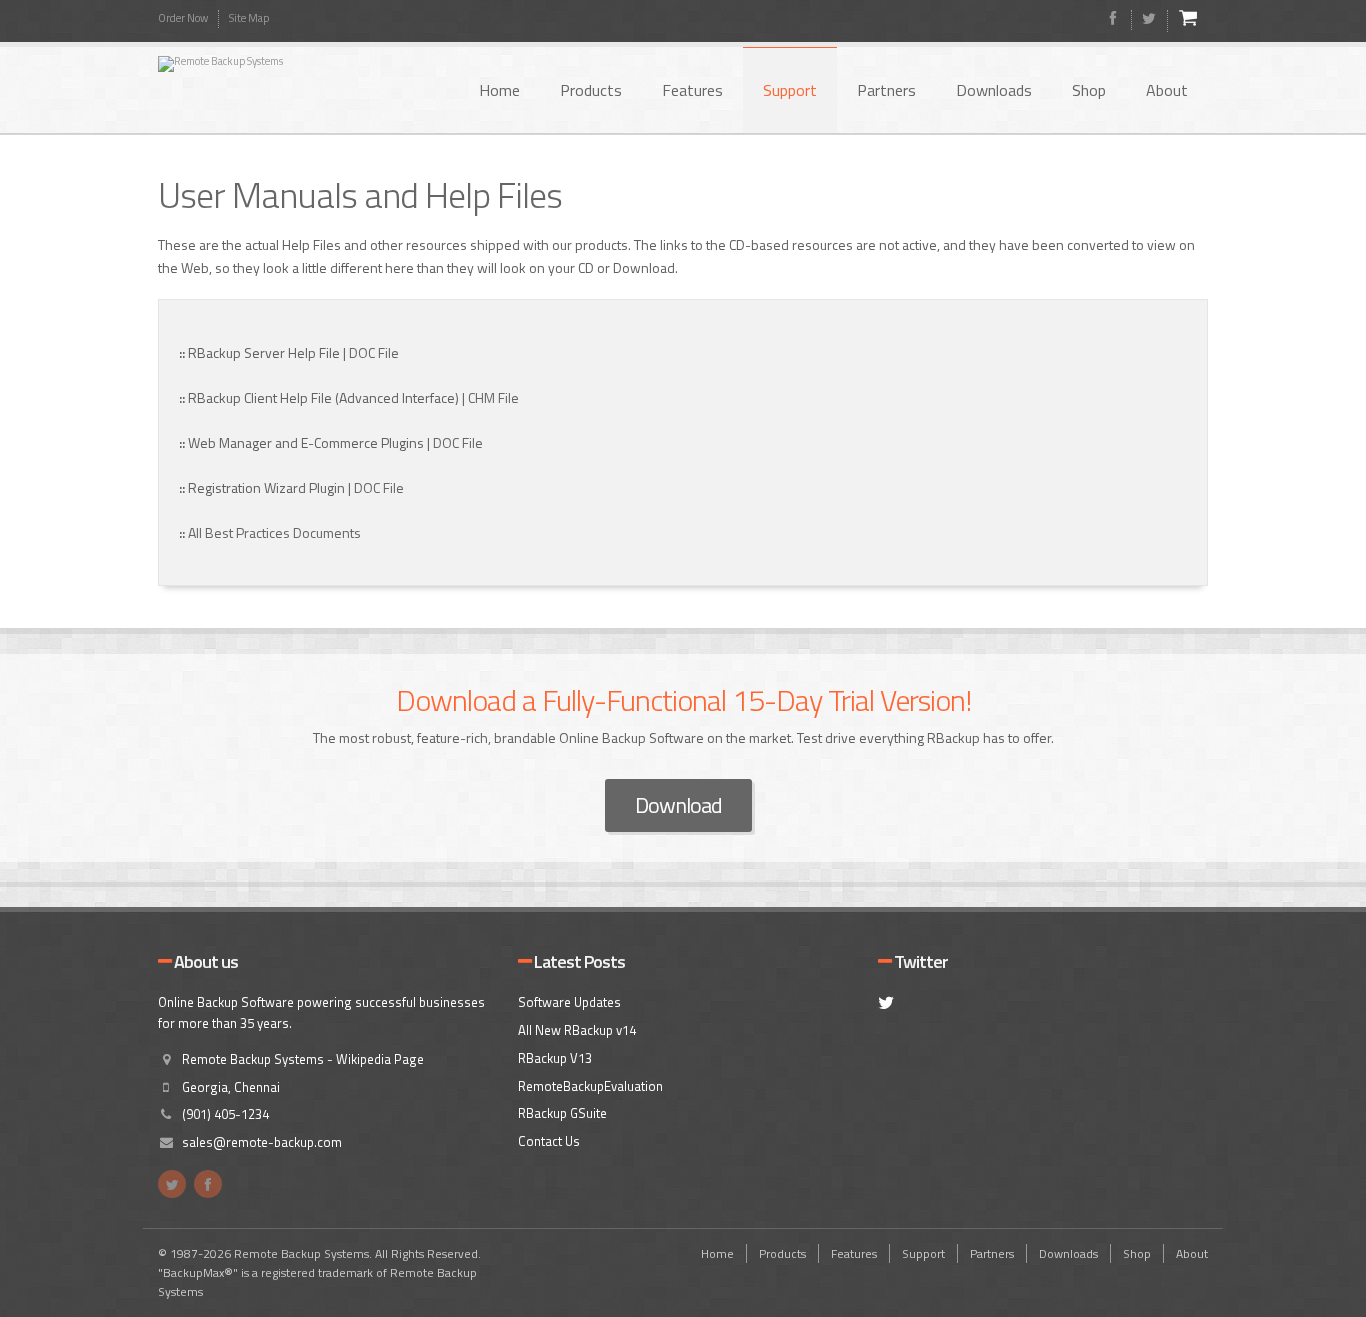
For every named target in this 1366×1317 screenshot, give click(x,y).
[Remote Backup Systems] (278, 64)
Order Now (183, 18)
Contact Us (549, 1141)
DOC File (374, 352)
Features (692, 90)
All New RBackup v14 (577, 1030)
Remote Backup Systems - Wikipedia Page (303, 1059)
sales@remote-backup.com (262, 1142)
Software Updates (569, 1002)
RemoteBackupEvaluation (590, 1086)
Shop (1089, 90)
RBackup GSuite (562, 1113)
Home (499, 90)
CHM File (493, 397)
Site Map (249, 18)
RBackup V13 (555, 1058)
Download (678, 805)
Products (591, 90)
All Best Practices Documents (274, 532)
